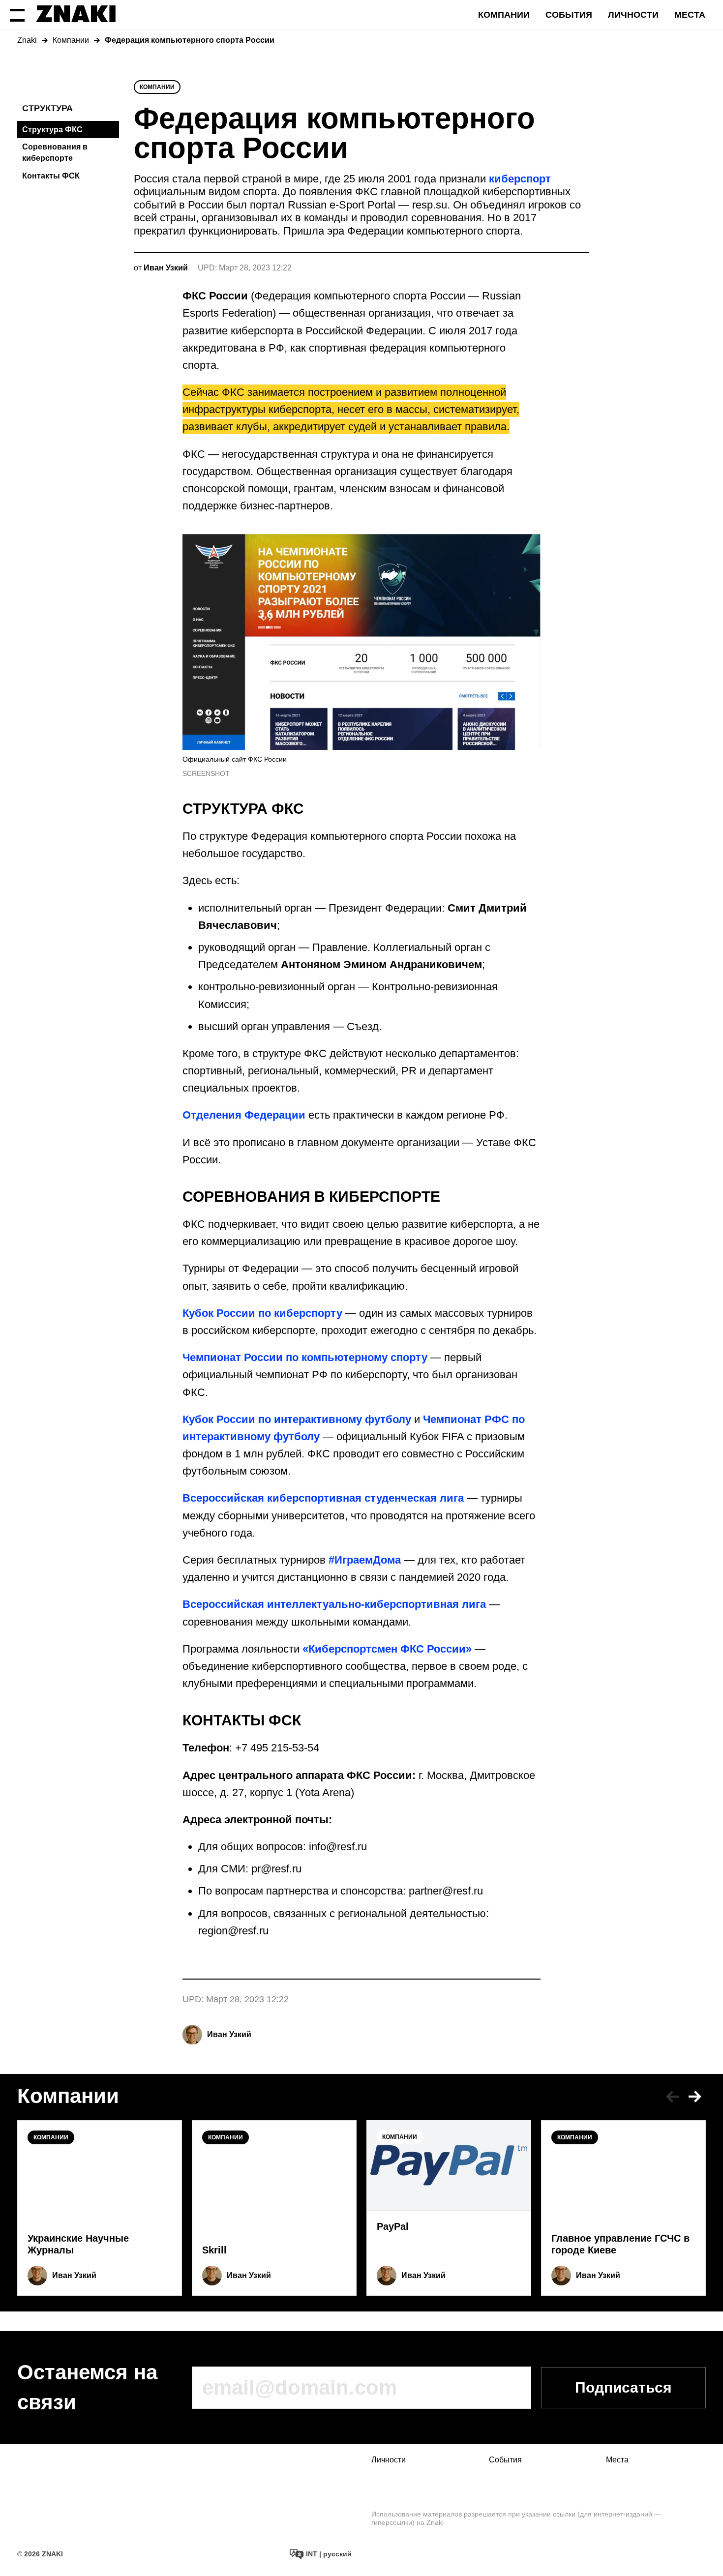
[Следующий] (695, 2097)
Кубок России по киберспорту (262, 1313)
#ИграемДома (365, 1560)
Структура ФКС (52, 130)
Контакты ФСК (51, 176)
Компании (504, 15)
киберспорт (520, 179)
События (569, 15)
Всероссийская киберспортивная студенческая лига (323, 1498)
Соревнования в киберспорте (55, 152)
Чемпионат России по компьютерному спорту (305, 1357)
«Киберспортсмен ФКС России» (387, 1649)
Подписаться (623, 2387)
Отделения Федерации (244, 1115)
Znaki (27, 40)
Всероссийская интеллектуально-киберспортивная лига (334, 1604)
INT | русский (328, 2554)
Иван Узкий (229, 2034)
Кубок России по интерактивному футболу (297, 1419)
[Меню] (17, 15)
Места (690, 15)
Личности (633, 15)
